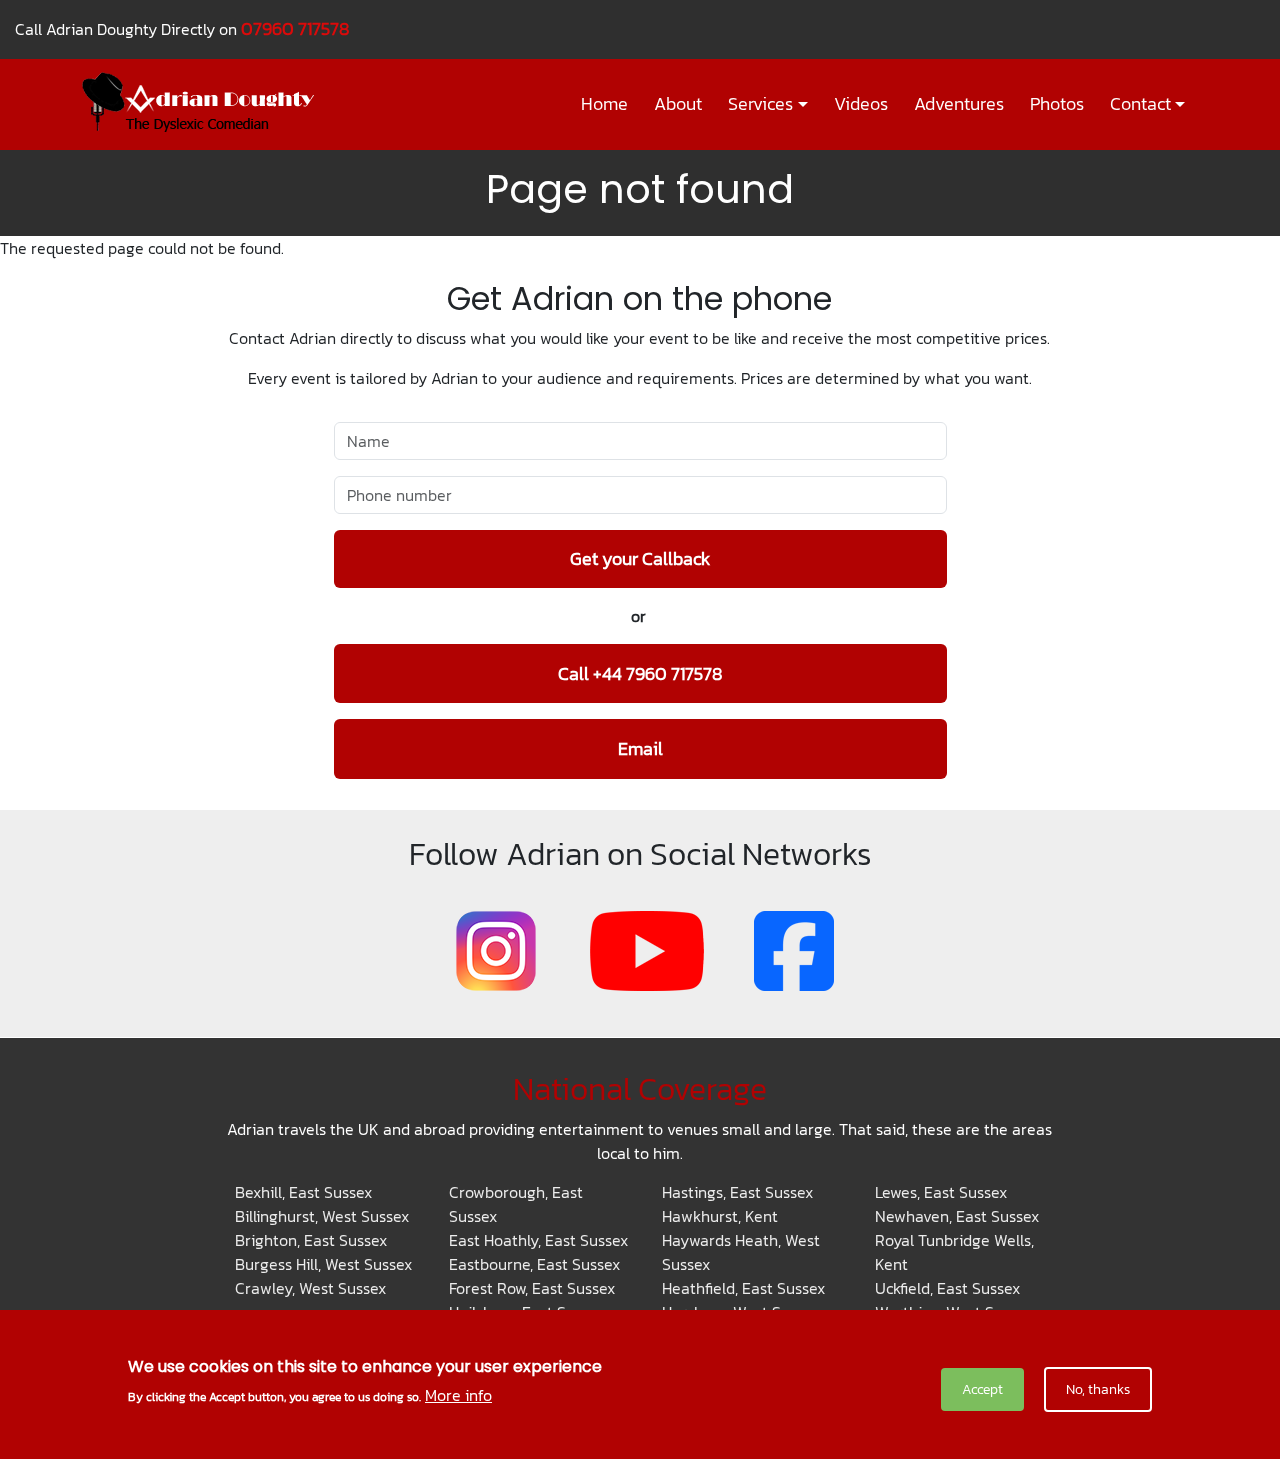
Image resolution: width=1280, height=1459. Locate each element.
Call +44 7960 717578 (640, 673)
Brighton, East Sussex (311, 1240)
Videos (861, 104)
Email (640, 748)
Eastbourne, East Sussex (534, 1264)
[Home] (206, 102)
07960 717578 (295, 28)
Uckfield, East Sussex (947, 1288)
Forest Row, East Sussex (532, 1288)
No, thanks (1098, 1389)
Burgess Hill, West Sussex (323, 1264)
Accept (982, 1389)
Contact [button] (1140, 104)
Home (604, 104)
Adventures (959, 104)
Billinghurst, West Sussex (322, 1216)
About (678, 104)
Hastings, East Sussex (737, 1192)
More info (458, 1395)
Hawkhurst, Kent (720, 1216)
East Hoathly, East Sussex (538, 1240)
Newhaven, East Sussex (957, 1216)
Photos (1057, 104)
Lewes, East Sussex (941, 1192)
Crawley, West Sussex (310, 1288)
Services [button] (760, 104)
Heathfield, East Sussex (743, 1288)
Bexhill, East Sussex (303, 1192)
